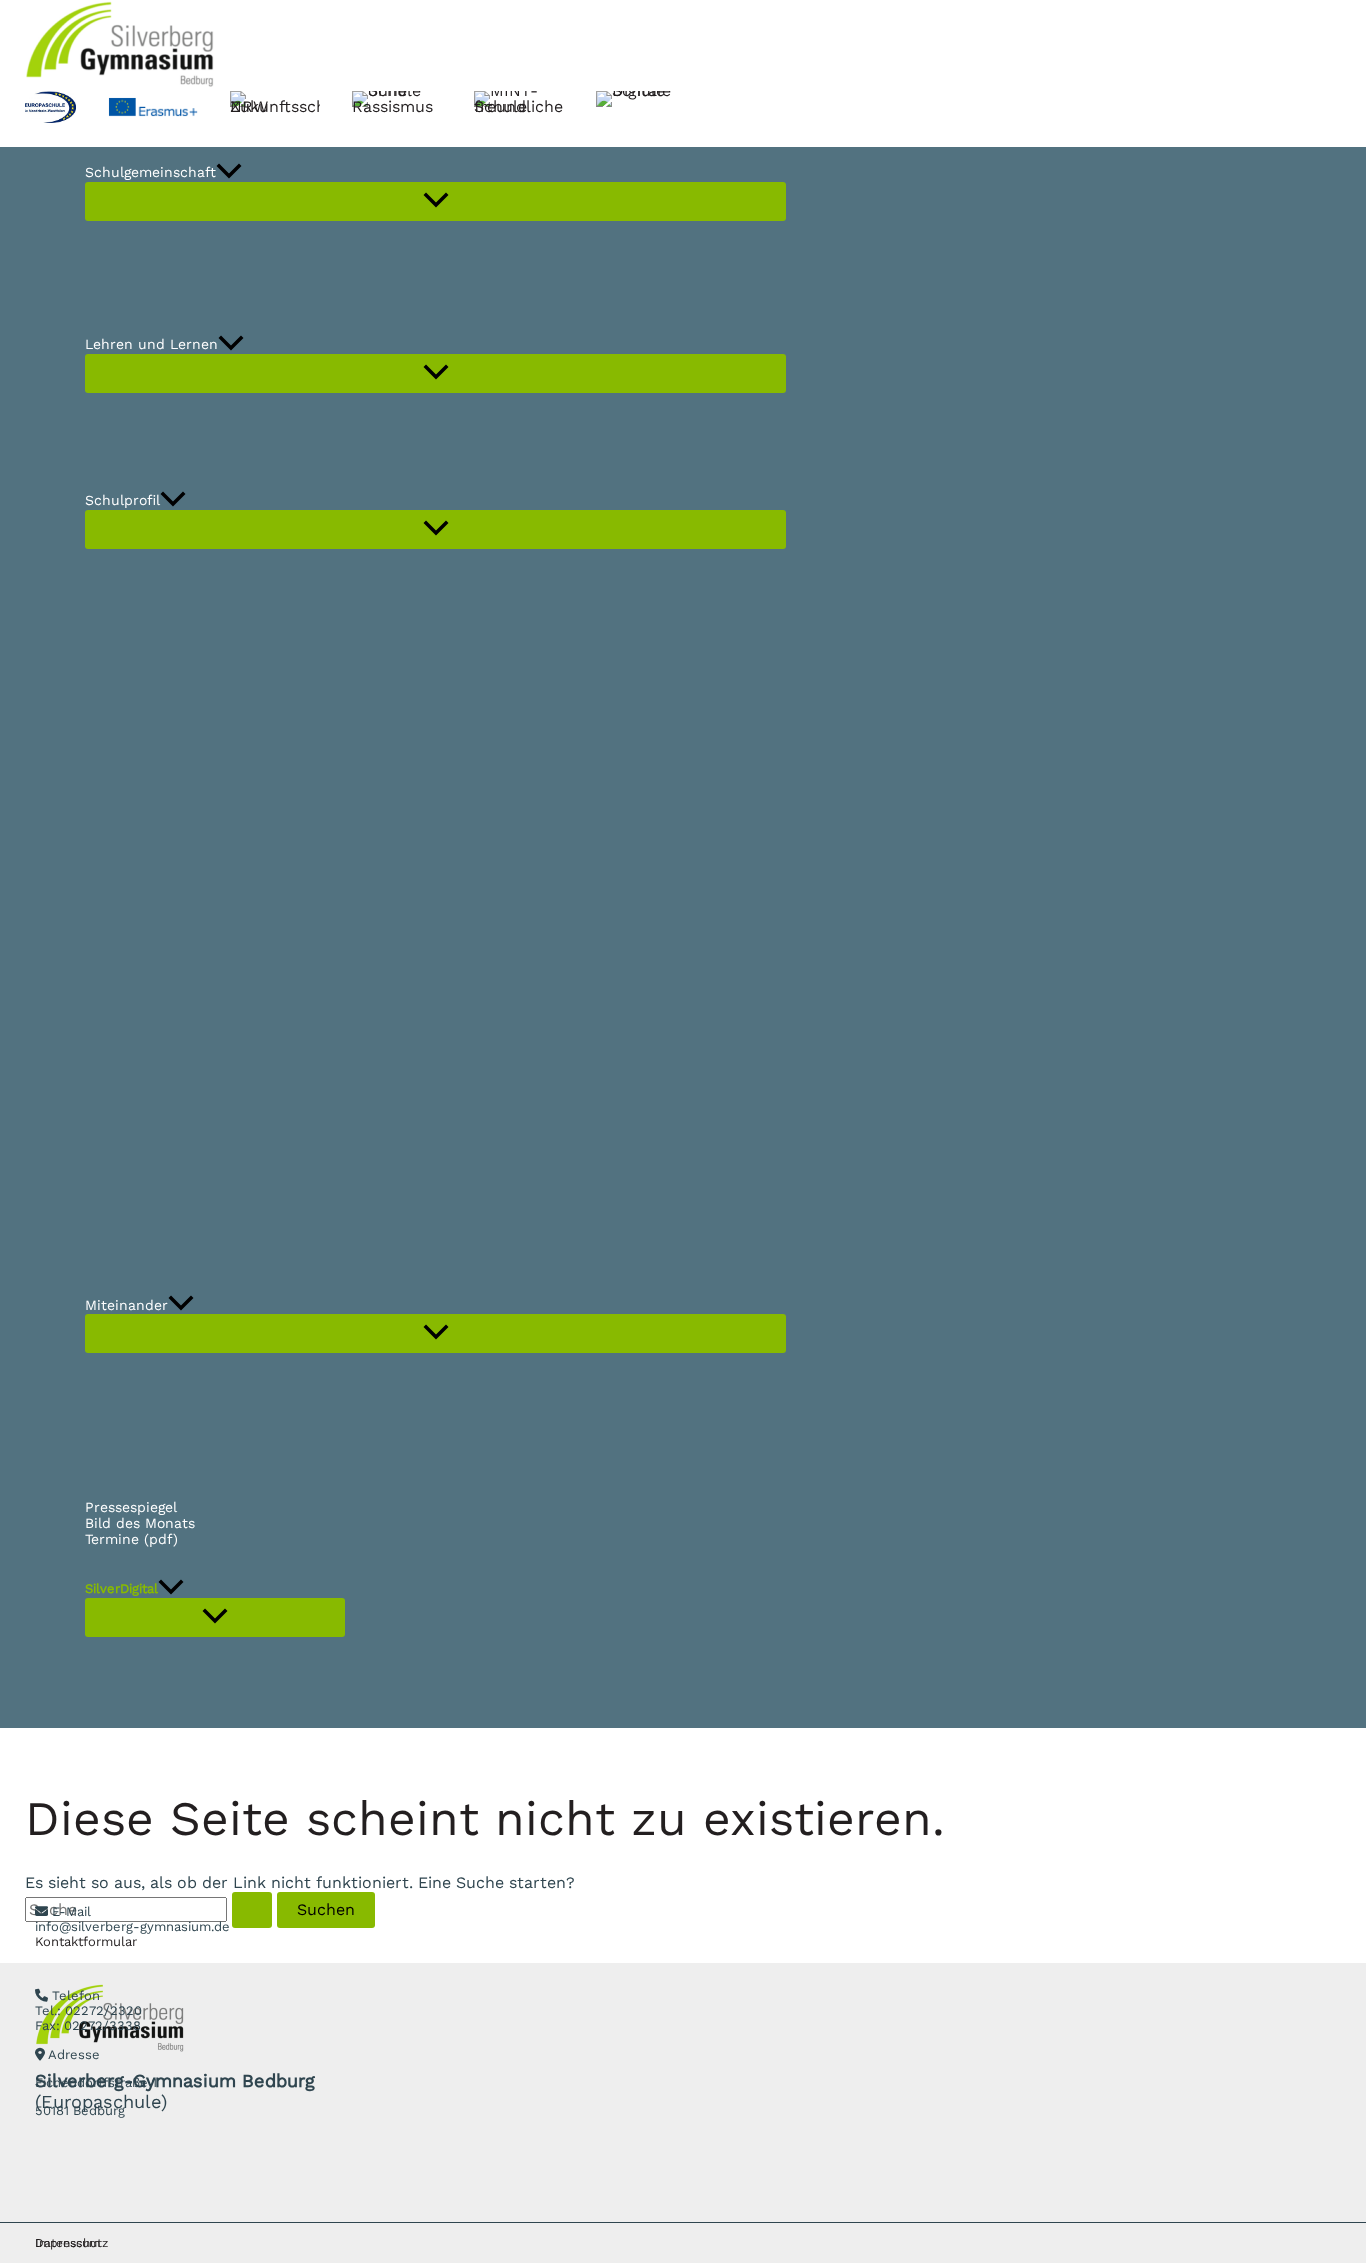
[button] (229, 172)
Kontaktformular (86, 1941)
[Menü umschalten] (435, 201)
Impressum (67, 2243)
